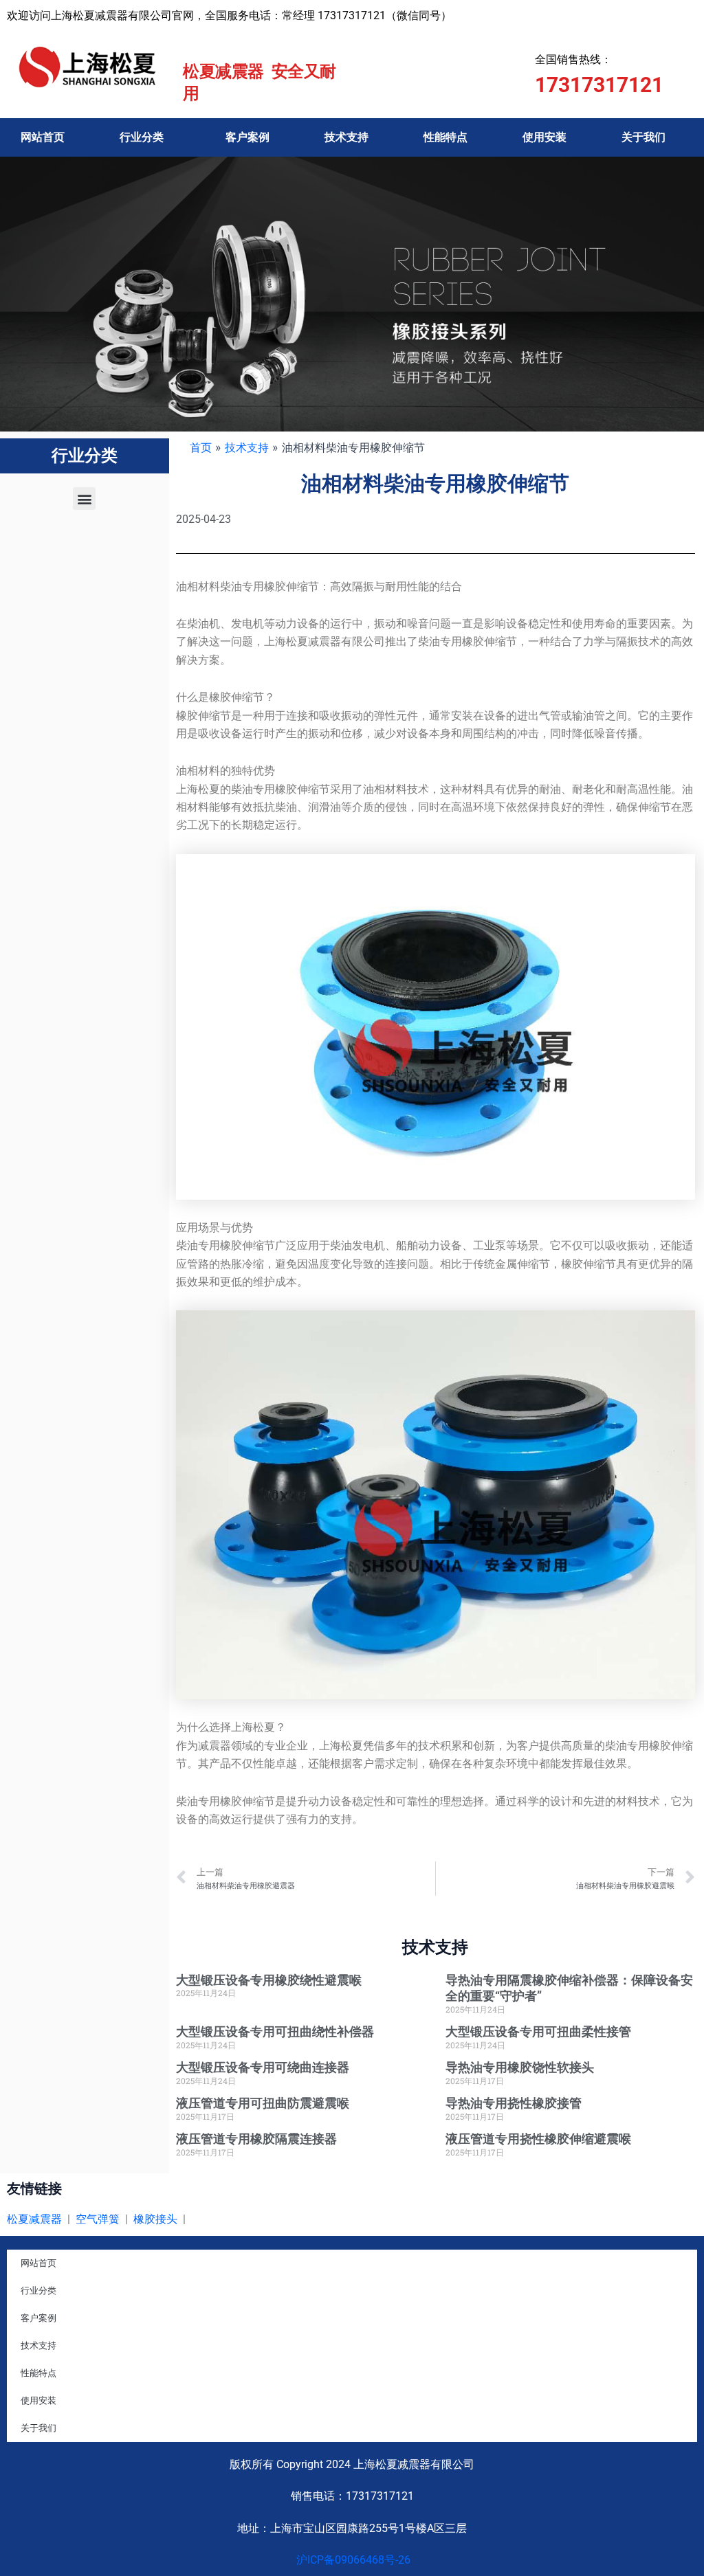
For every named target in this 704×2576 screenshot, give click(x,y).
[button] (84, 499)
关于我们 (643, 137)
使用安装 (544, 137)
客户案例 (247, 137)
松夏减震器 (34, 2219)
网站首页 (43, 137)
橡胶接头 (155, 2219)
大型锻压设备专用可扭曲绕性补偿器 (275, 2031)
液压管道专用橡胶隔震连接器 (256, 2139)
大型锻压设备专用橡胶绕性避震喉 (269, 1980)
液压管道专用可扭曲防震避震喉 (263, 2103)
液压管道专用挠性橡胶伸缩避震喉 (538, 2139)
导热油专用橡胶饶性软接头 (520, 2067)
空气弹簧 (98, 2219)
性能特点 (445, 137)
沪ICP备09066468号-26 (352, 2560)
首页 (201, 447)
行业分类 (142, 137)
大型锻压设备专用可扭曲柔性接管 (538, 2031)
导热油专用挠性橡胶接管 (514, 2103)
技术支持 (346, 137)
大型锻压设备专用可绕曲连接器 (263, 2067)
